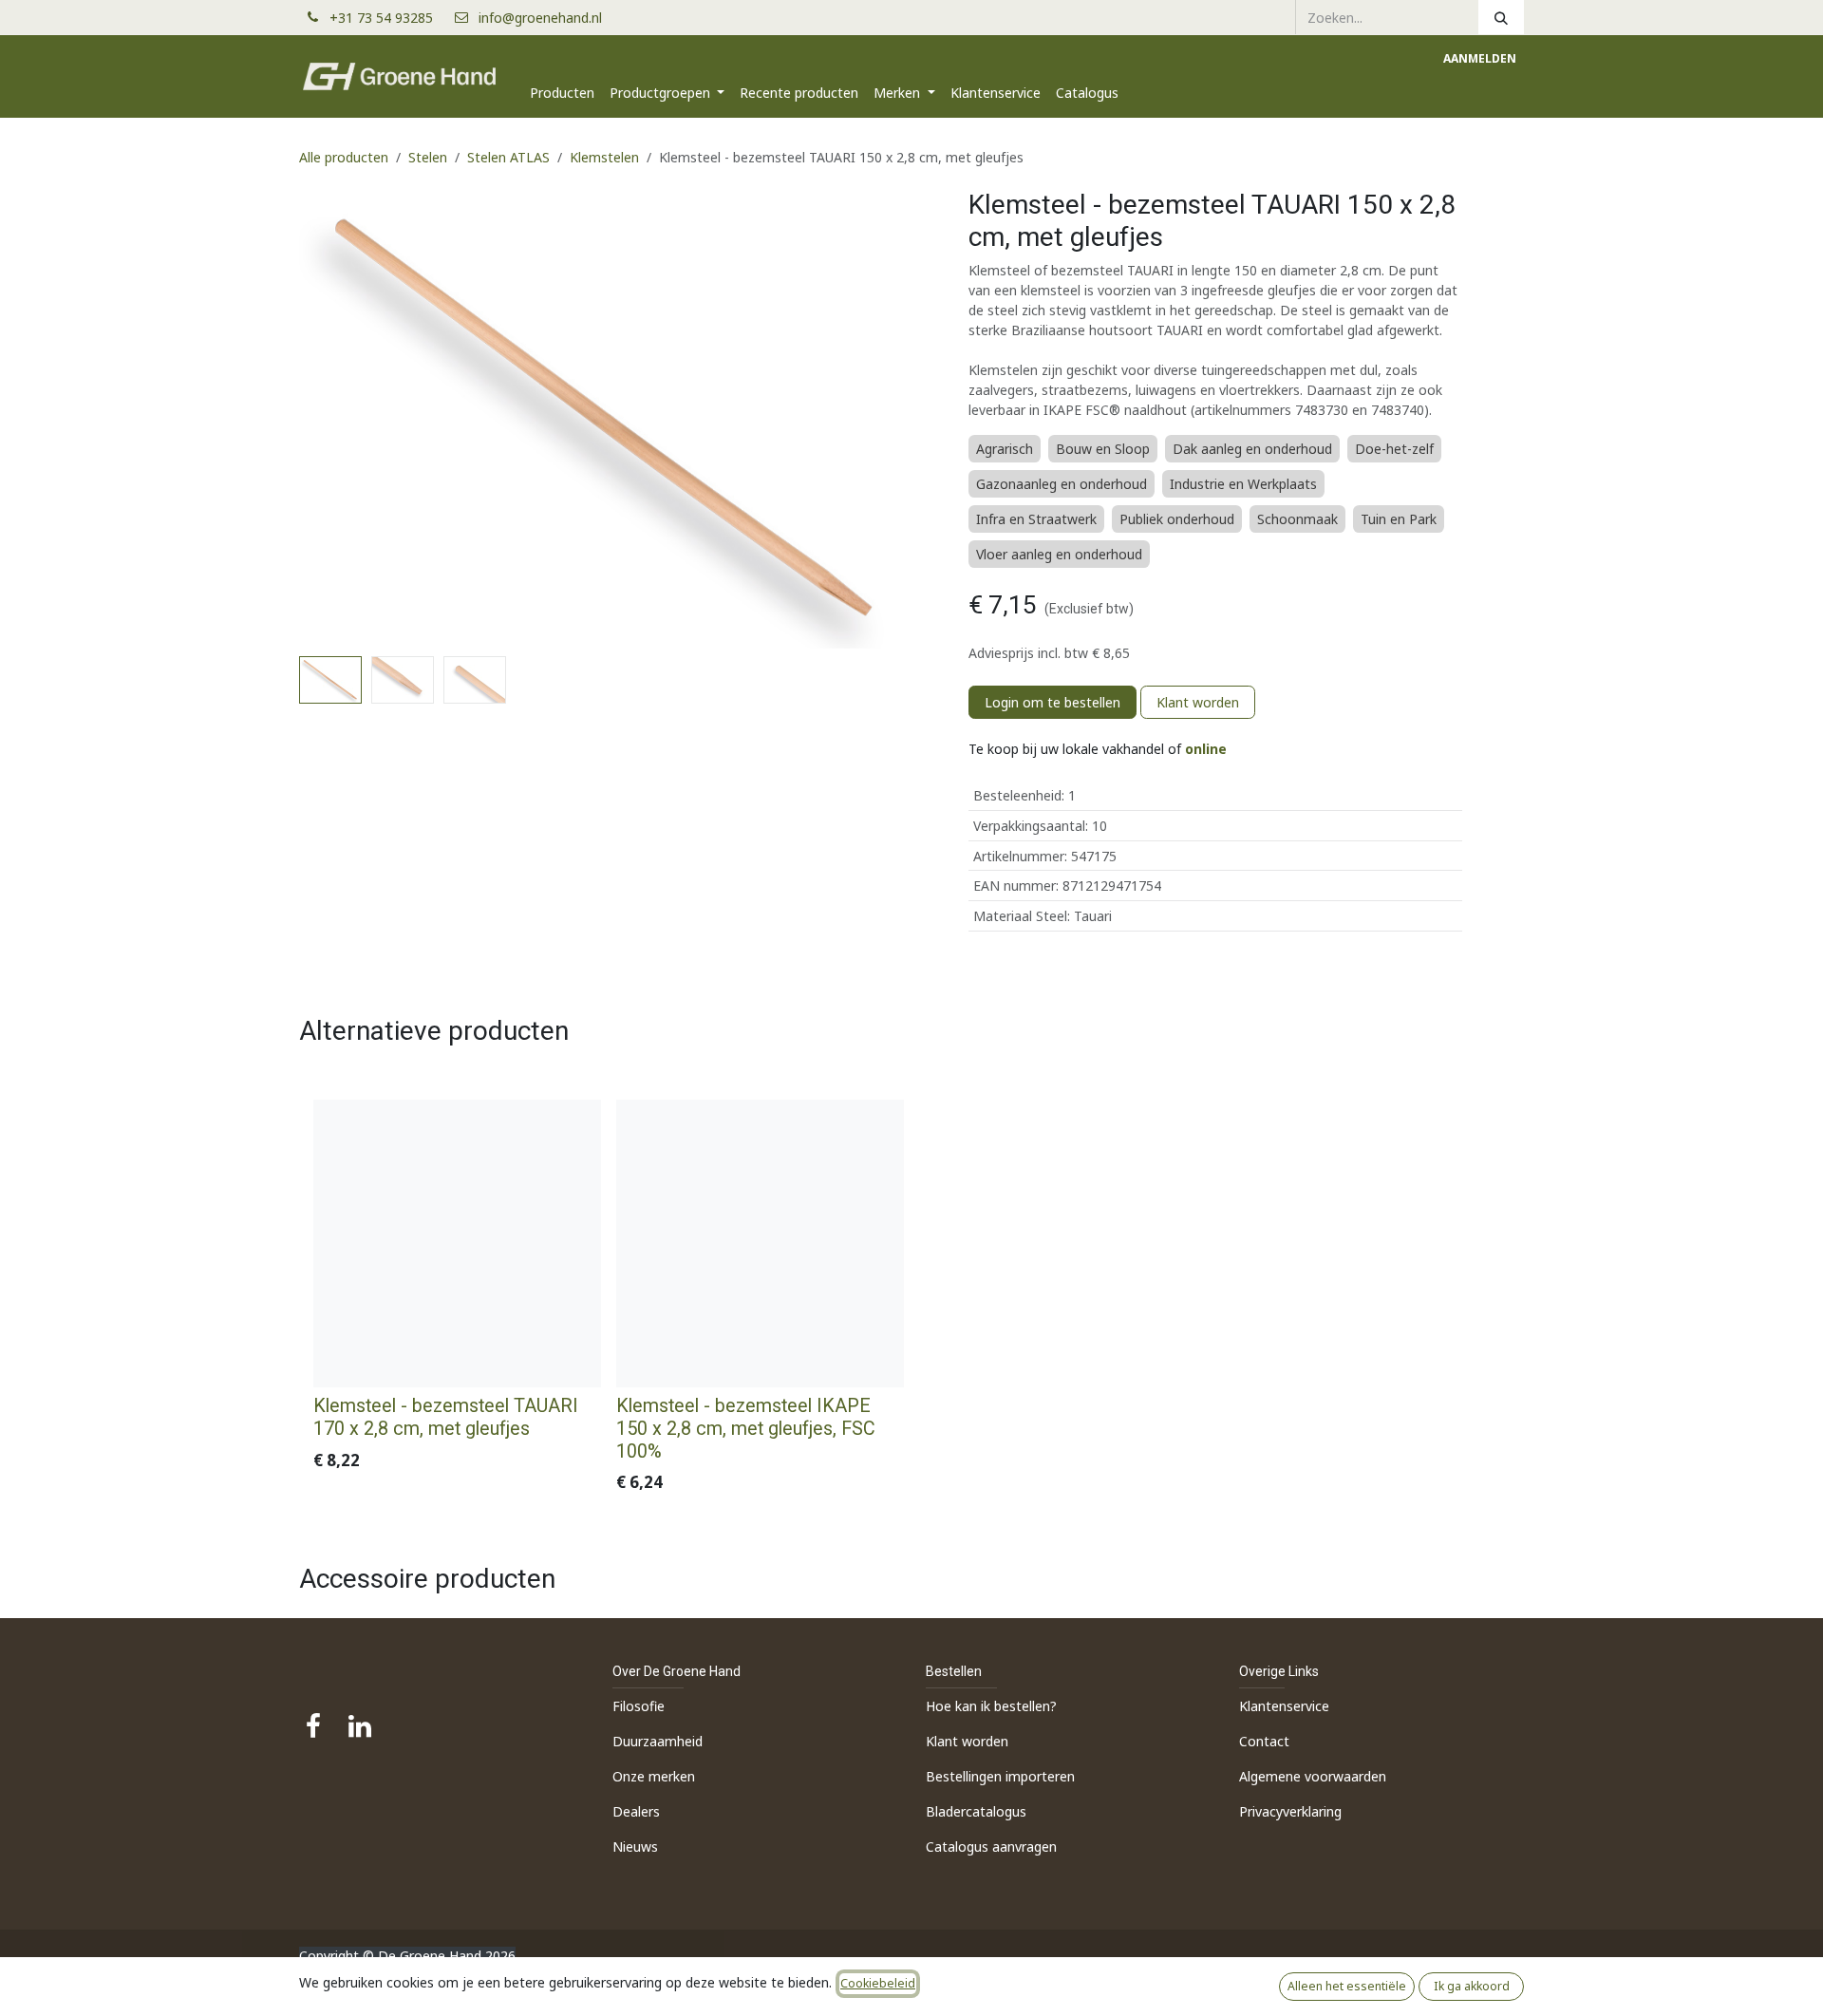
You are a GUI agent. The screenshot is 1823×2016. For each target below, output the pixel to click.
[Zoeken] (1501, 17)
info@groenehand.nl (540, 18)
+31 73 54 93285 (389, 18)
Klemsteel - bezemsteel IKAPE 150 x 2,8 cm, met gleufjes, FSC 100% (746, 1429)
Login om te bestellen (1052, 702)
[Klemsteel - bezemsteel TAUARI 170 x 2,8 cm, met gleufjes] (457, 1244)
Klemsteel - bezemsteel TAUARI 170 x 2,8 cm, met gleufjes (446, 1417)
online (1206, 749)
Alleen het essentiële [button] (1347, 1986)
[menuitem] (562, 93)
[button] (330, 419)
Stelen (428, 157)
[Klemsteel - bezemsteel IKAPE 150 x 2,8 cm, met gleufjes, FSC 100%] (760, 1244)
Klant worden (1198, 702)
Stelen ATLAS (508, 157)
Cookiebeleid (878, 1983)
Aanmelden (1480, 58)
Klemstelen (604, 157)
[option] (911, 1301)
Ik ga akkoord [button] (1472, 1986)
